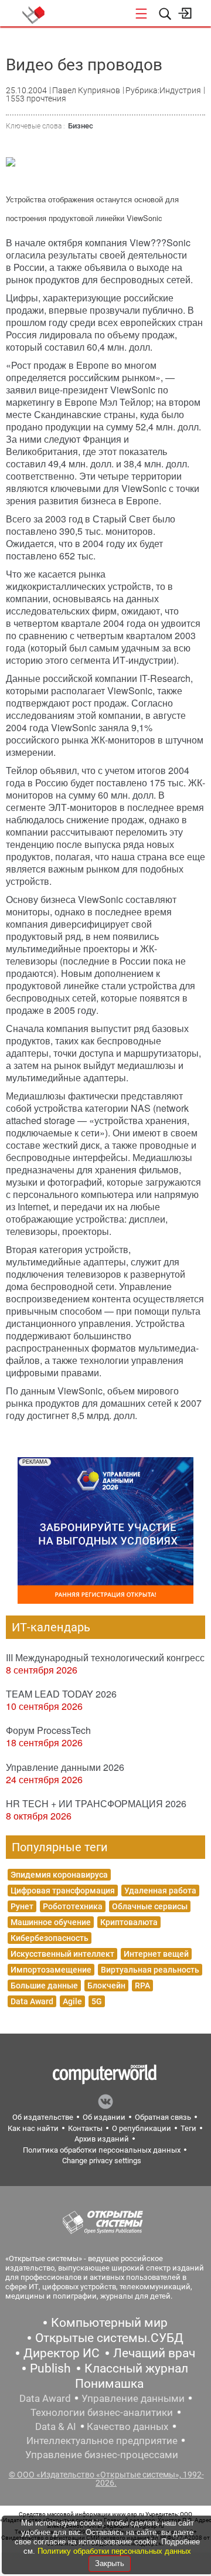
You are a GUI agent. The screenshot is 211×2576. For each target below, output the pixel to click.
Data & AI (56, 2426)
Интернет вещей (156, 1954)
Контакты (85, 2128)
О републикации (142, 2128)
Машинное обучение (51, 1922)
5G (97, 2001)
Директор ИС (62, 2353)
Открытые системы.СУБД (109, 2338)
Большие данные (44, 1986)
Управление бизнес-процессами (102, 2455)
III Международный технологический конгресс (105, 1657)
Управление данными (133, 2398)
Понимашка (109, 2384)
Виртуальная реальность (150, 1970)
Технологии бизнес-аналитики (102, 2412)
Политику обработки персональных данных (114, 2551)
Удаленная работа (160, 1891)
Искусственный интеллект (62, 1954)
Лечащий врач (154, 2353)
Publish (50, 2368)
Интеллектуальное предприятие (102, 2441)
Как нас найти (33, 2128)
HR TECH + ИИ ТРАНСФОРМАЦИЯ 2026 (96, 1803)
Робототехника (73, 1906)
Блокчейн (106, 1986)
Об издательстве (43, 2117)
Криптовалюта (129, 1922)
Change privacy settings (102, 2161)
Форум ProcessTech (48, 1730)
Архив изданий (102, 2139)
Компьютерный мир (109, 2323)
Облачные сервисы (150, 1906)
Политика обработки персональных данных (102, 2150)
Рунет (22, 1906)
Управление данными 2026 (65, 1767)
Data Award (32, 2001)
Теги (188, 2128)
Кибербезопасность (50, 1938)
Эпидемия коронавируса (59, 1875)
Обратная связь (163, 2117)
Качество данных (127, 2426)
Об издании (104, 2117)
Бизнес (81, 126)
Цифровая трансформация (63, 1891)
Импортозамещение (51, 1970)
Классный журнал (136, 2368)
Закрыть (110, 2563)
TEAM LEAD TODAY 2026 (61, 1694)
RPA (142, 1986)
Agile (72, 2001)
